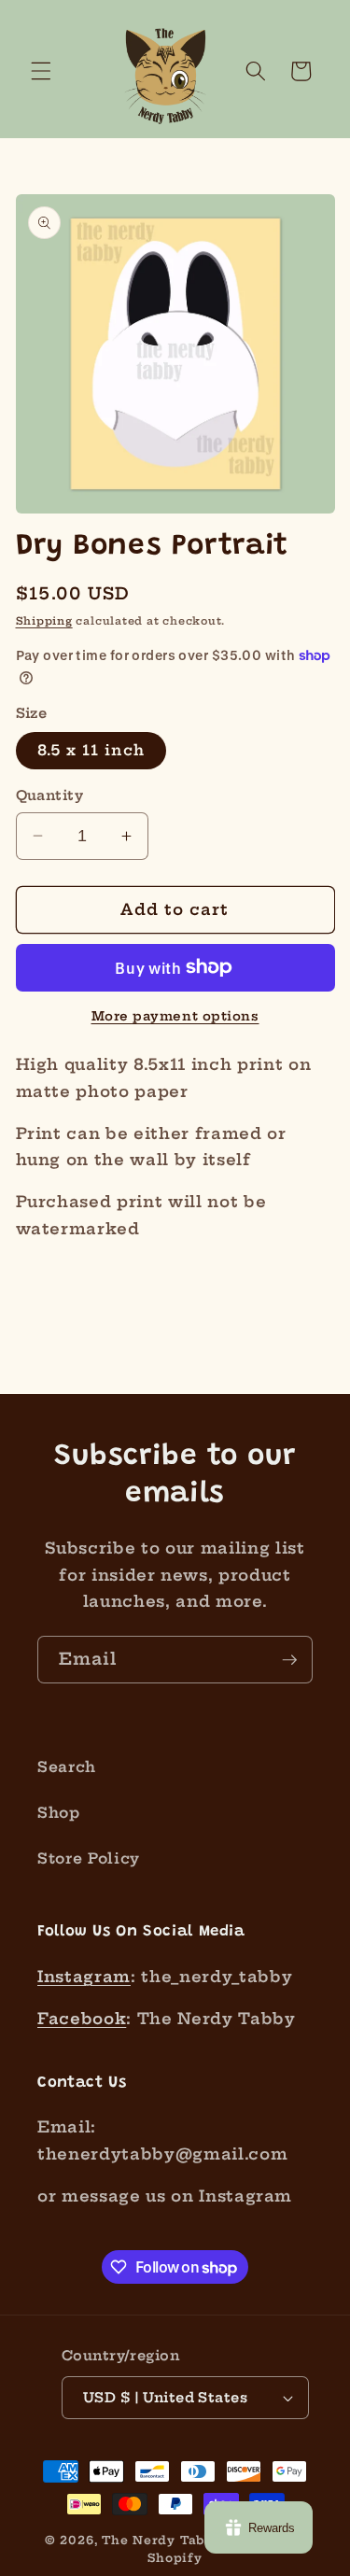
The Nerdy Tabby (161, 2540)
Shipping (44, 621)
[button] (41, 71)
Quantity (50, 795)
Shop (59, 1813)
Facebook (82, 2019)
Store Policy (89, 1858)
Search (67, 1767)
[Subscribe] (289, 1660)
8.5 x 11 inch (91, 750)
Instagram (84, 1977)
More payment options (175, 1016)
